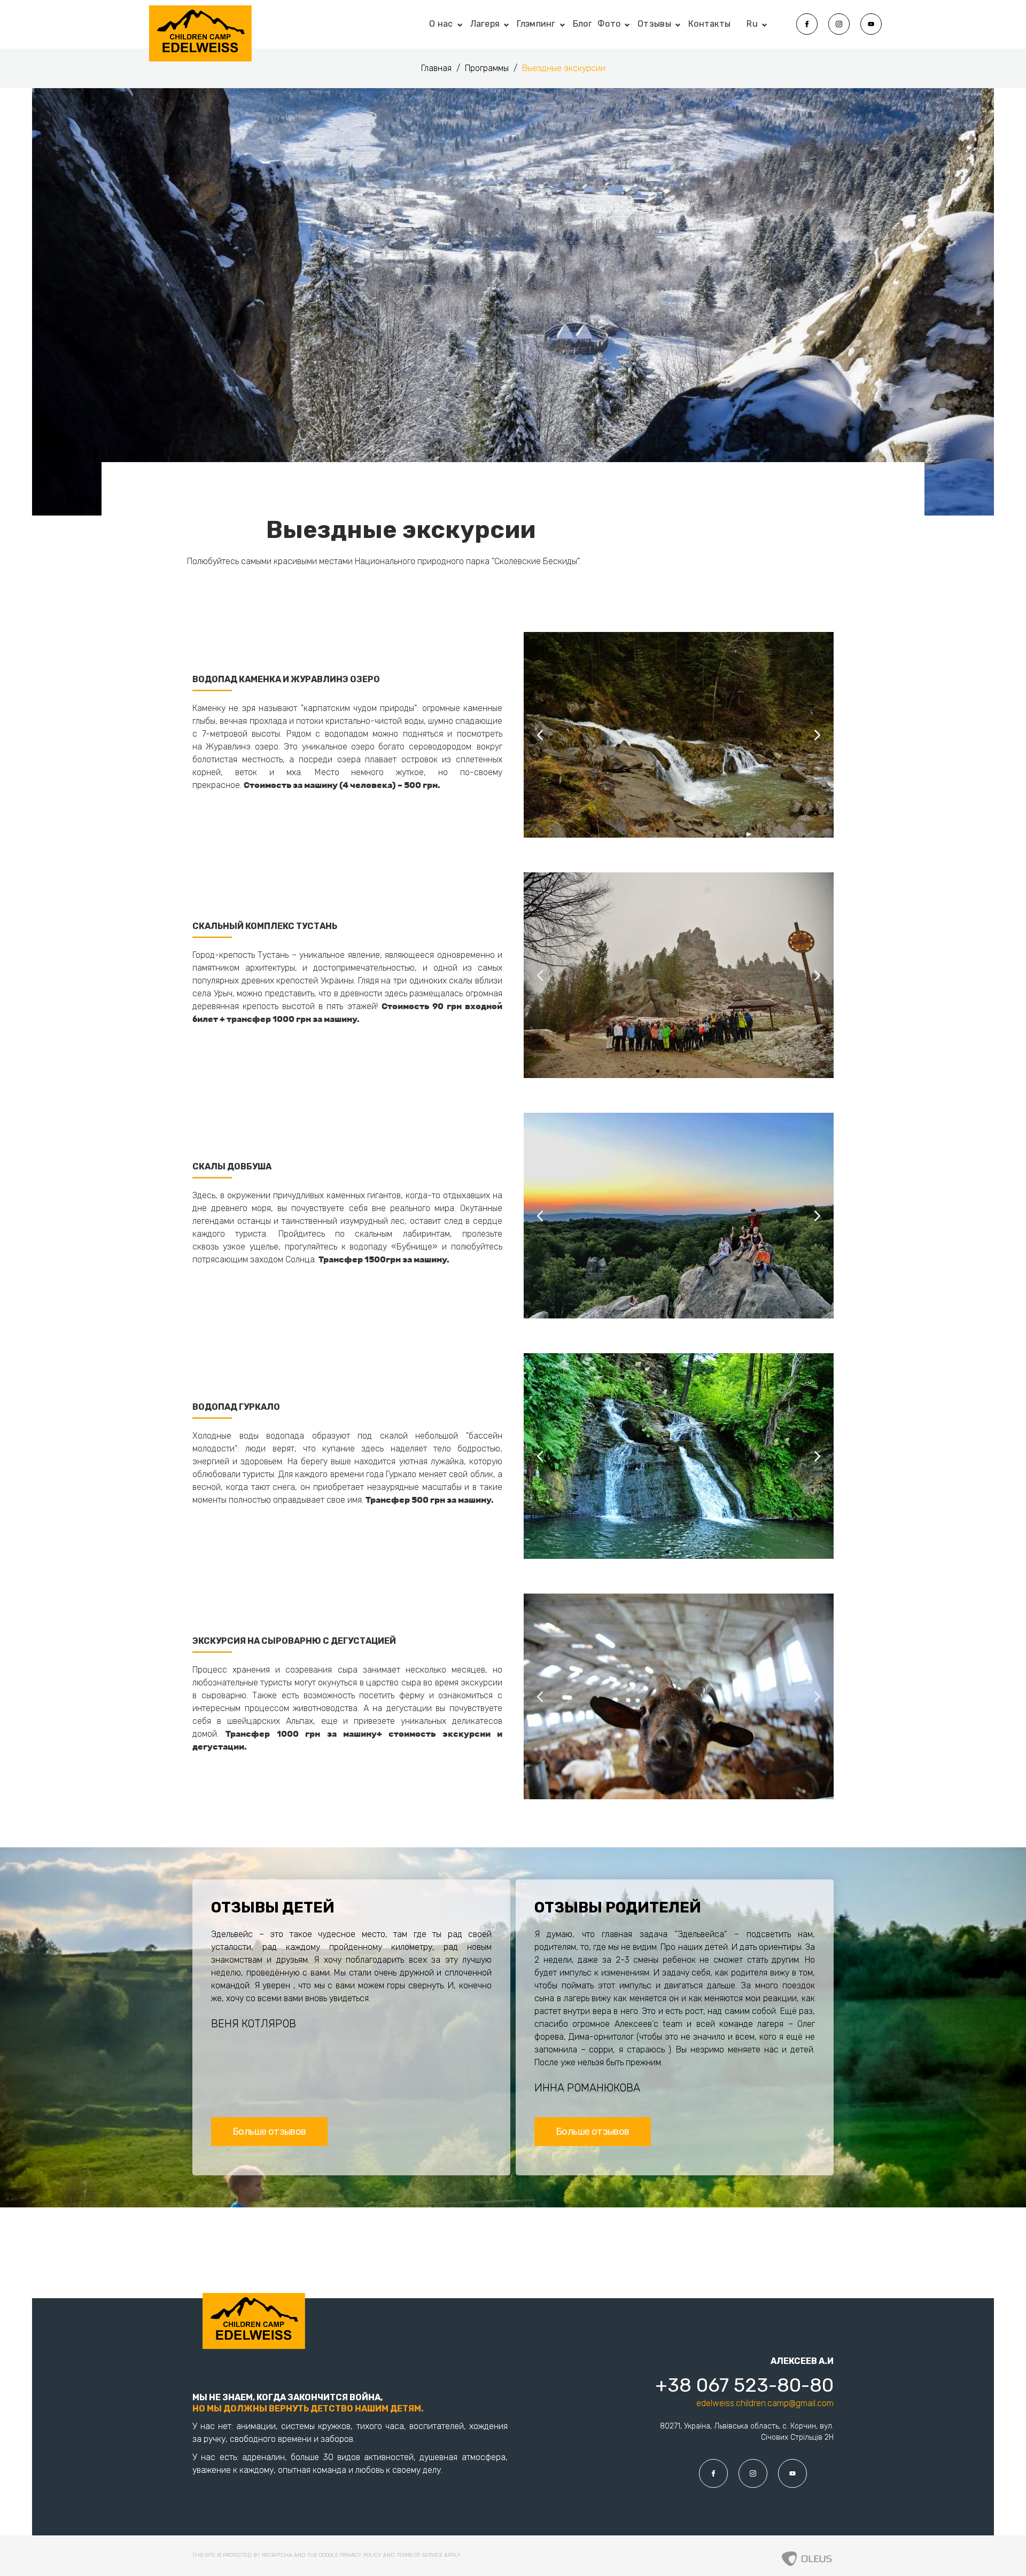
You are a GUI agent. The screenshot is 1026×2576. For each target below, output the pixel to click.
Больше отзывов (269, 2132)
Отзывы (654, 24)
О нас (441, 24)
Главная (437, 68)
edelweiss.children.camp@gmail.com (765, 2403)
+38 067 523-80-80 (744, 2385)
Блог (582, 24)
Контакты (709, 24)
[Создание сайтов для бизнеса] (807, 2556)
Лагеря (485, 24)
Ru (752, 24)
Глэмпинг (536, 24)
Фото (609, 24)
